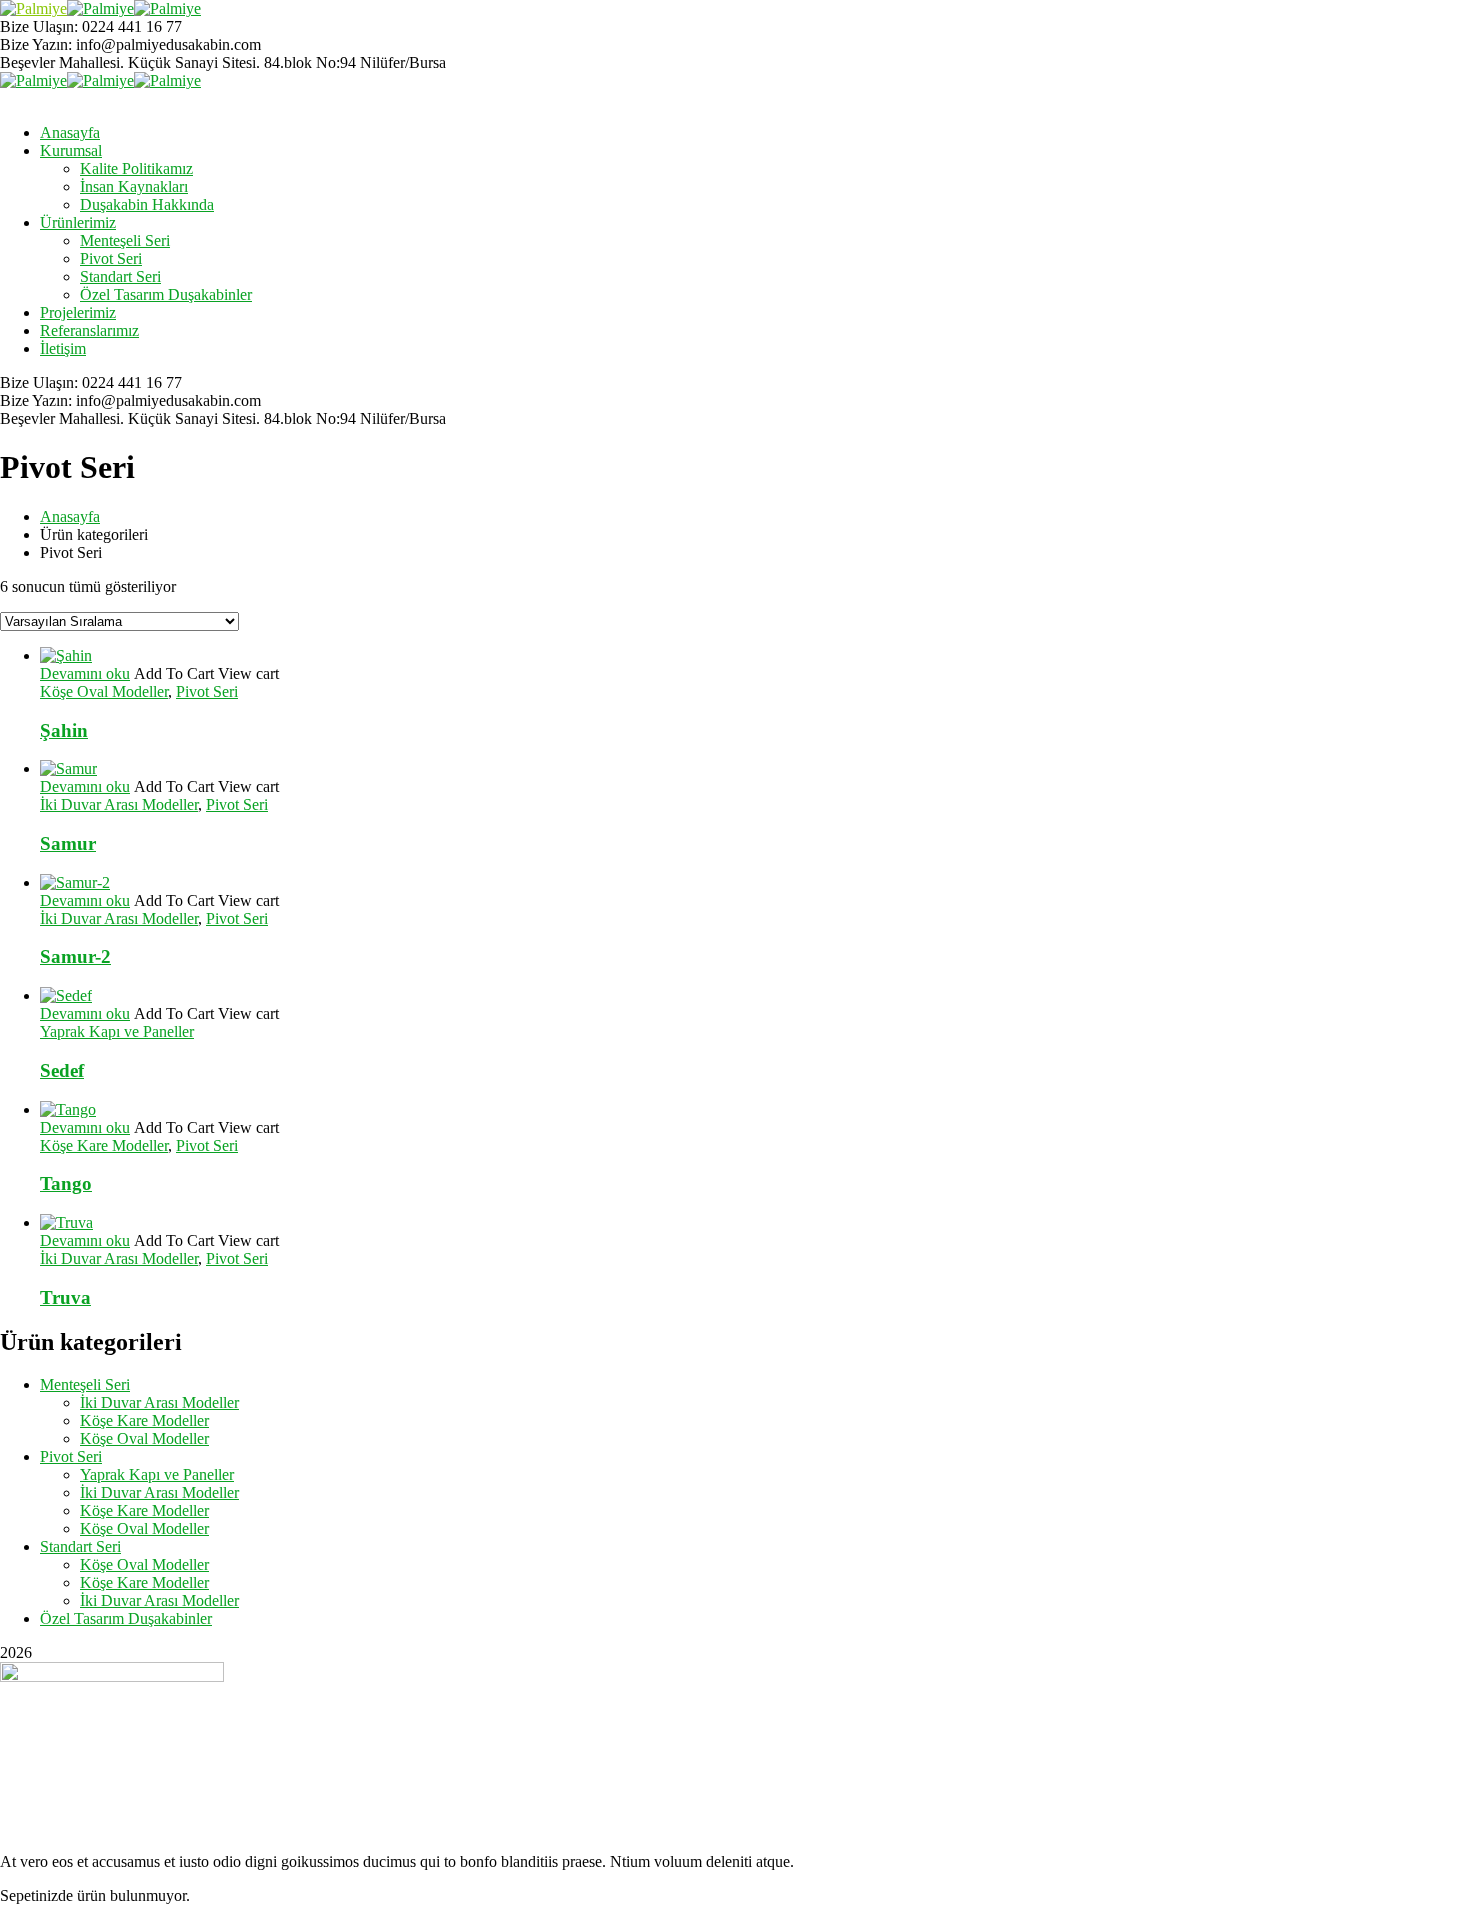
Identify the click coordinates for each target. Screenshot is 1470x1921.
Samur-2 (75, 956)
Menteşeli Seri (85, 1384)
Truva (65, 1297)
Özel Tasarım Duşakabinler (126, 1618)
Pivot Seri (207, 691)
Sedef (62, 1070)
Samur (68, 843)
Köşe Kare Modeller (104, 1145)
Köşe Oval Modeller (104, 691)
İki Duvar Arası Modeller (119, 804)
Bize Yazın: (36, 44)
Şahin (64, 730)
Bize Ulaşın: (41, 26)
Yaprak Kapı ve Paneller (117, 1031)
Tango (66, 1183)
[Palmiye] (33, 8)
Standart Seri (80, 1546)
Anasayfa (70, 516)
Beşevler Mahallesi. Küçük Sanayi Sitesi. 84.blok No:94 (178, 62)
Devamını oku (85, 673)
